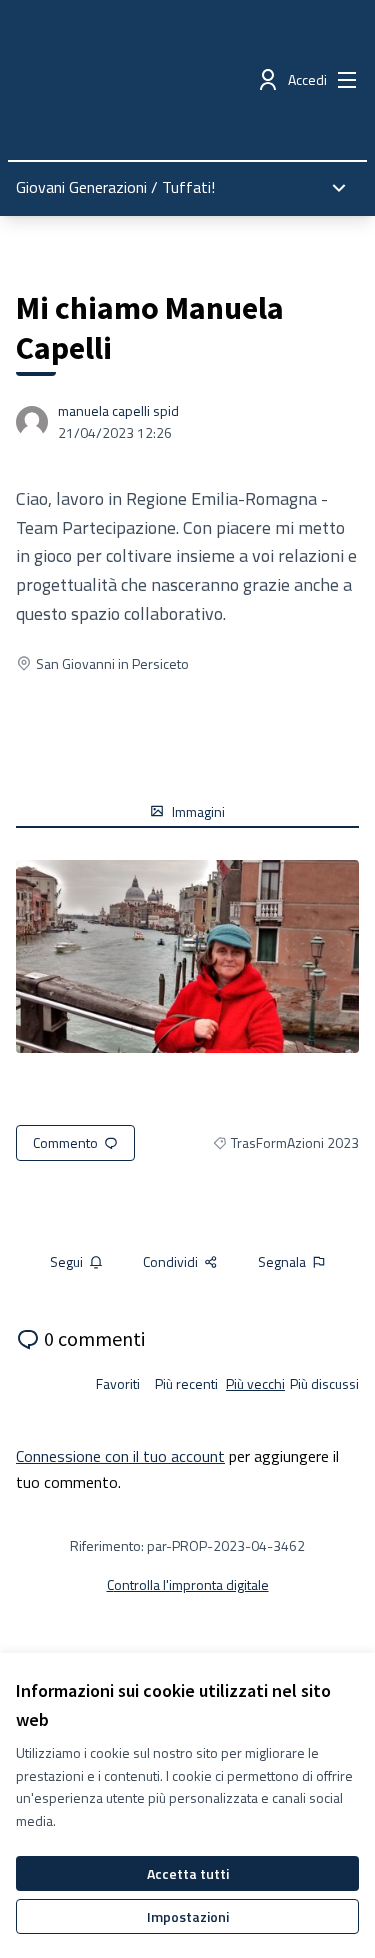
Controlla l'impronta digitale (188, 1584)
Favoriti (118, 1384)
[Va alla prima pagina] (142, 80)
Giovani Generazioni (81, 187)
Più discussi (324, 1384)
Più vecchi (255, 1384)
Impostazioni (188, 1916)
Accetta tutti (188, 1873)
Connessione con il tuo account (120, 1456)
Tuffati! (188, 187)
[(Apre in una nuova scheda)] (187, 956)
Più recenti (186, 1384)
